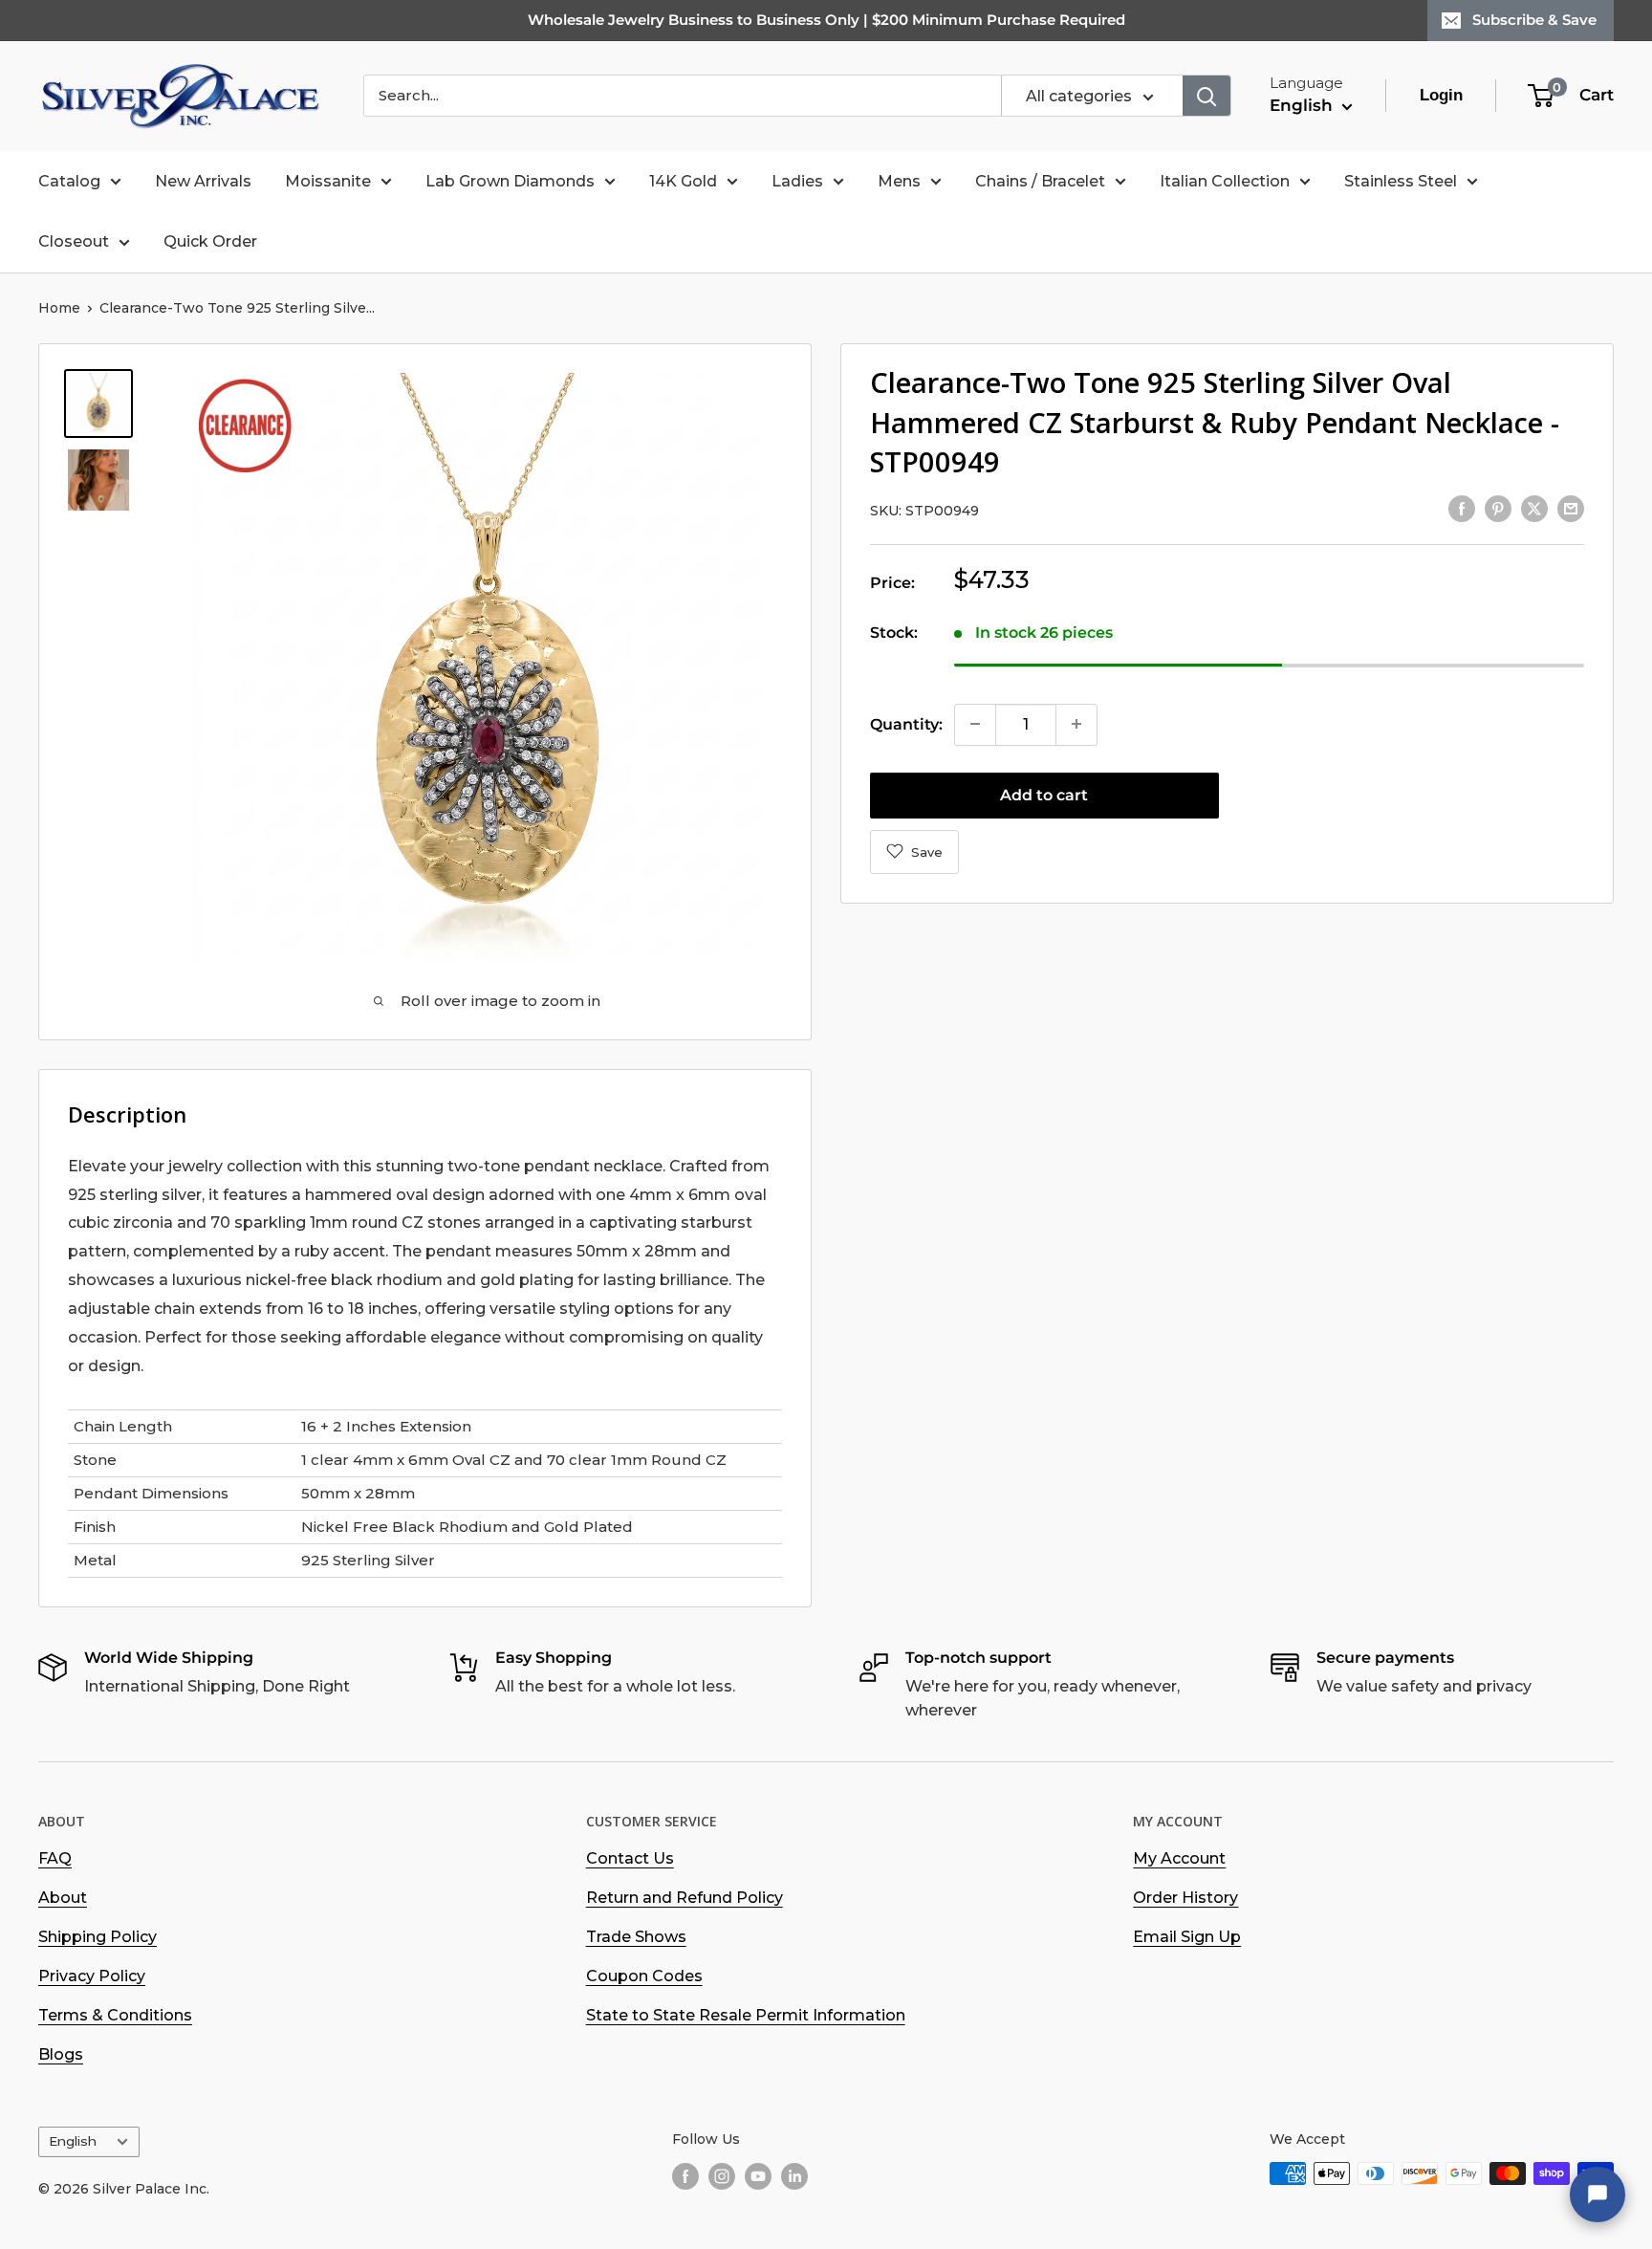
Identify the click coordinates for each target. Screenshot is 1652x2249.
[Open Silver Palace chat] (1598, 2194)
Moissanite (328, 181)
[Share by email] (1571, 508)
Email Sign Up (1187, 1937)
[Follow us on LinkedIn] (794, 2175)
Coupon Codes (644, 1976)
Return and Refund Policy (685, 1898)
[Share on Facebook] (1462, 508)
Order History (1185, 1898)
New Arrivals (203, 181)
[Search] (1206, 96)
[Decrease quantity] (975, 724)
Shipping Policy (98, 1937)
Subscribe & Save (1534, 20)
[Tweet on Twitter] (1534, 508)
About (63, 1898)
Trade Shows (636, 1937)
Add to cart (1044, 794)
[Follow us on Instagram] (722, 2175)
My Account (1179, 1858)
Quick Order (210, 241)
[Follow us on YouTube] (758, 2175)
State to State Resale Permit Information (746, 2015)
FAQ (55, 1858)
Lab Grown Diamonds (510, 181)
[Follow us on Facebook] (685, 2175)
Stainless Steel (1401, 181)
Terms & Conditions (115, 2015)
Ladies (797, 181)
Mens (899, 181)
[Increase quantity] (1076, 724)
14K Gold (683, 181)
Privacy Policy (92, 1976)
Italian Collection (1225, 181)
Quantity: (906, 723)
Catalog (69, 181)
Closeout (74, 241)
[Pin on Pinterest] (1498, 508)
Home (59, 308)
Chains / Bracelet (1040, 181)
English (73, 2141)
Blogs (61, 2054)
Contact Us (630, 1858)
